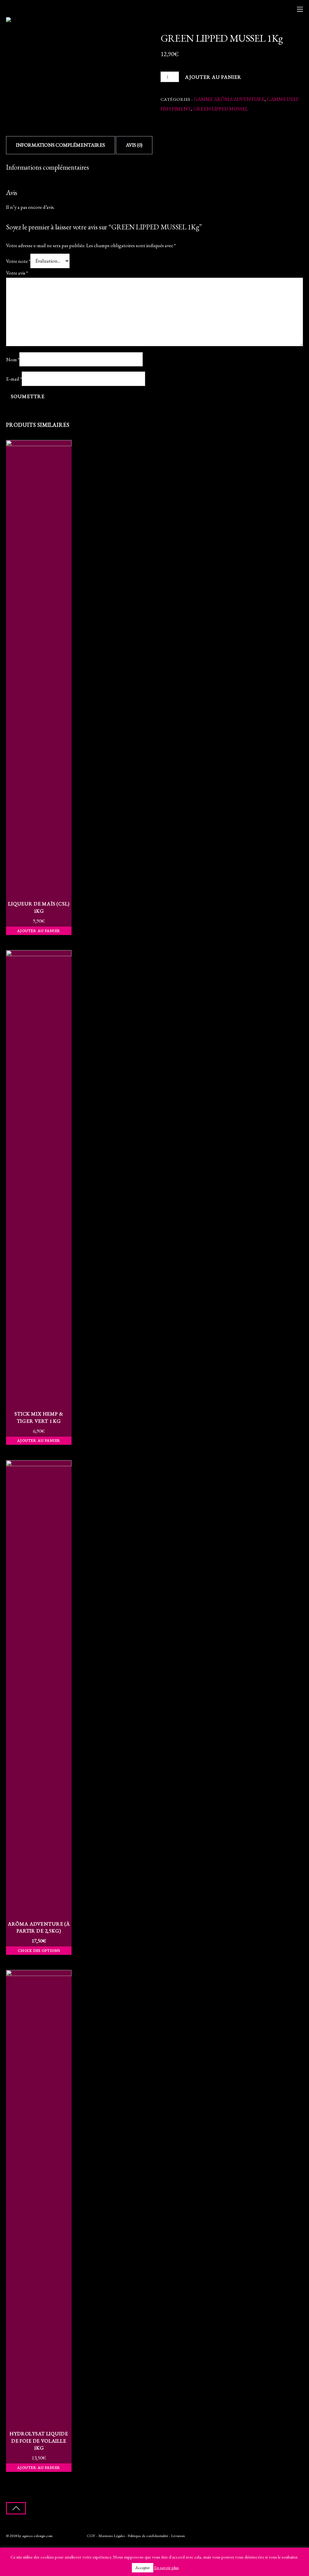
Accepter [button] (143, 2568)
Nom (13, 359)
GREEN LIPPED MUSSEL (221, 109)
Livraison (178, 2536)
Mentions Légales (111, 2536)
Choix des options (39, 1950)
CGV (91, 2536)
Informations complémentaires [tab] (61, 145)
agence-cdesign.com (37, 2536)
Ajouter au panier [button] (39, 931)
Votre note (18, 261)
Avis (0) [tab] (134, 145)
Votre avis (17, 273)
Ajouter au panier (213, 77)
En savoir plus (167, 2567)
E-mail (14, 379)
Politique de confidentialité (148, 2536)
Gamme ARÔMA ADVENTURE (229, 99)
